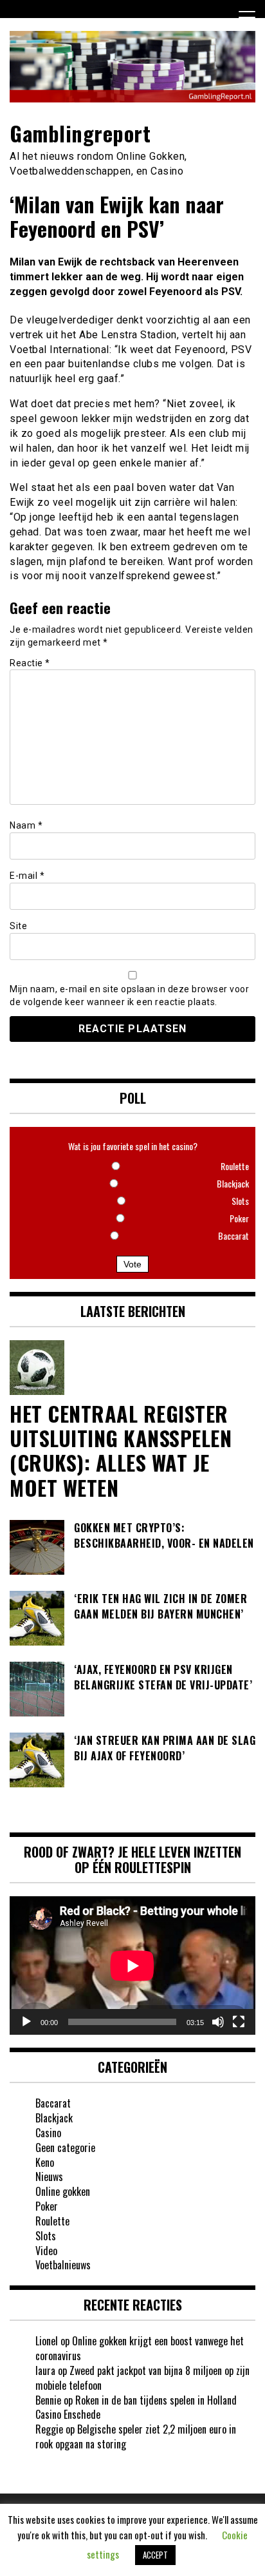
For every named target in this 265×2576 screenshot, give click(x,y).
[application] (132, 1966)
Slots (46, 2236)
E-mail (27, 876)
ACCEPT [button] (155, 2555)
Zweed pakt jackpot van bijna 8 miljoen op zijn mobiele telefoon (142, 2378)
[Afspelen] (26, 2022)
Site (18, 926)
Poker (47, 2206)
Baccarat (53, 2103)
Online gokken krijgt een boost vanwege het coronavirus (140, 2348)
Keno (45, 2162)
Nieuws (49, 2177)
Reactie (30, 663)
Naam (26, 825)
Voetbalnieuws (63, 2265)
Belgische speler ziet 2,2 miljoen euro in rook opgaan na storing (136, 2437)
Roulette (52, 2221)
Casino (48, 2133)
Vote (132, 1264)
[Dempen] (218, 2022)
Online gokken (63, 2191)
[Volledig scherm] (239, 2022)
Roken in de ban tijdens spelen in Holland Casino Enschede (136, 2408)
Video (46, 2251)
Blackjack (54, 2118)
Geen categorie (65, 2148)
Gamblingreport (80, 133)
